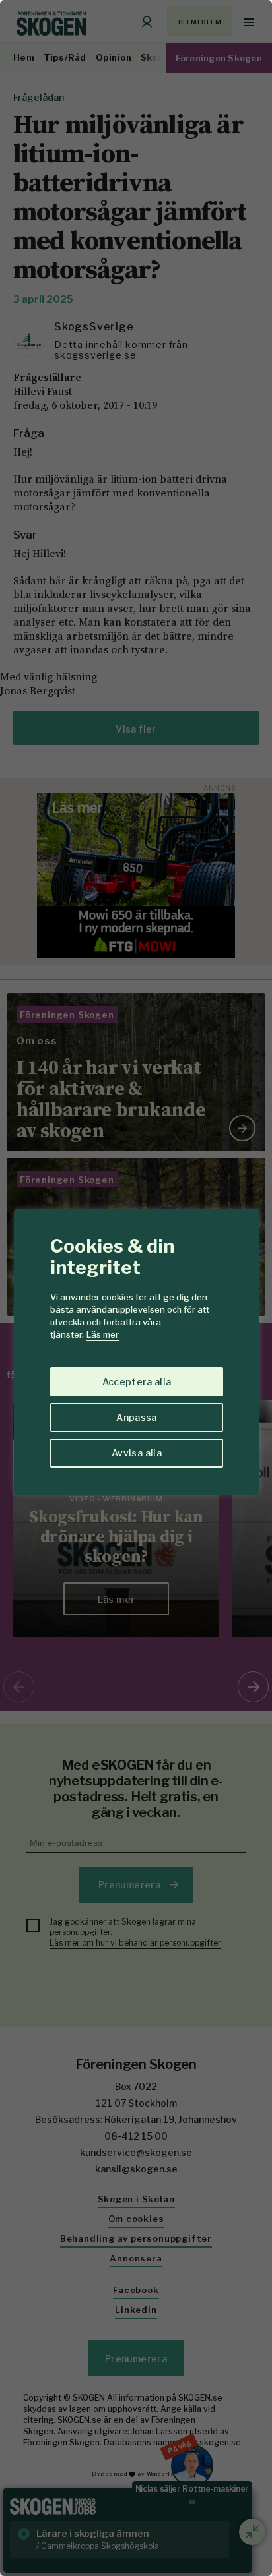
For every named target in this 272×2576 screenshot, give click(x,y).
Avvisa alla (137, 1453)
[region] (136, 1288)
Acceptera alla (137, 1382)
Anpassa (136, 1417)
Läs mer (103, 1334)
